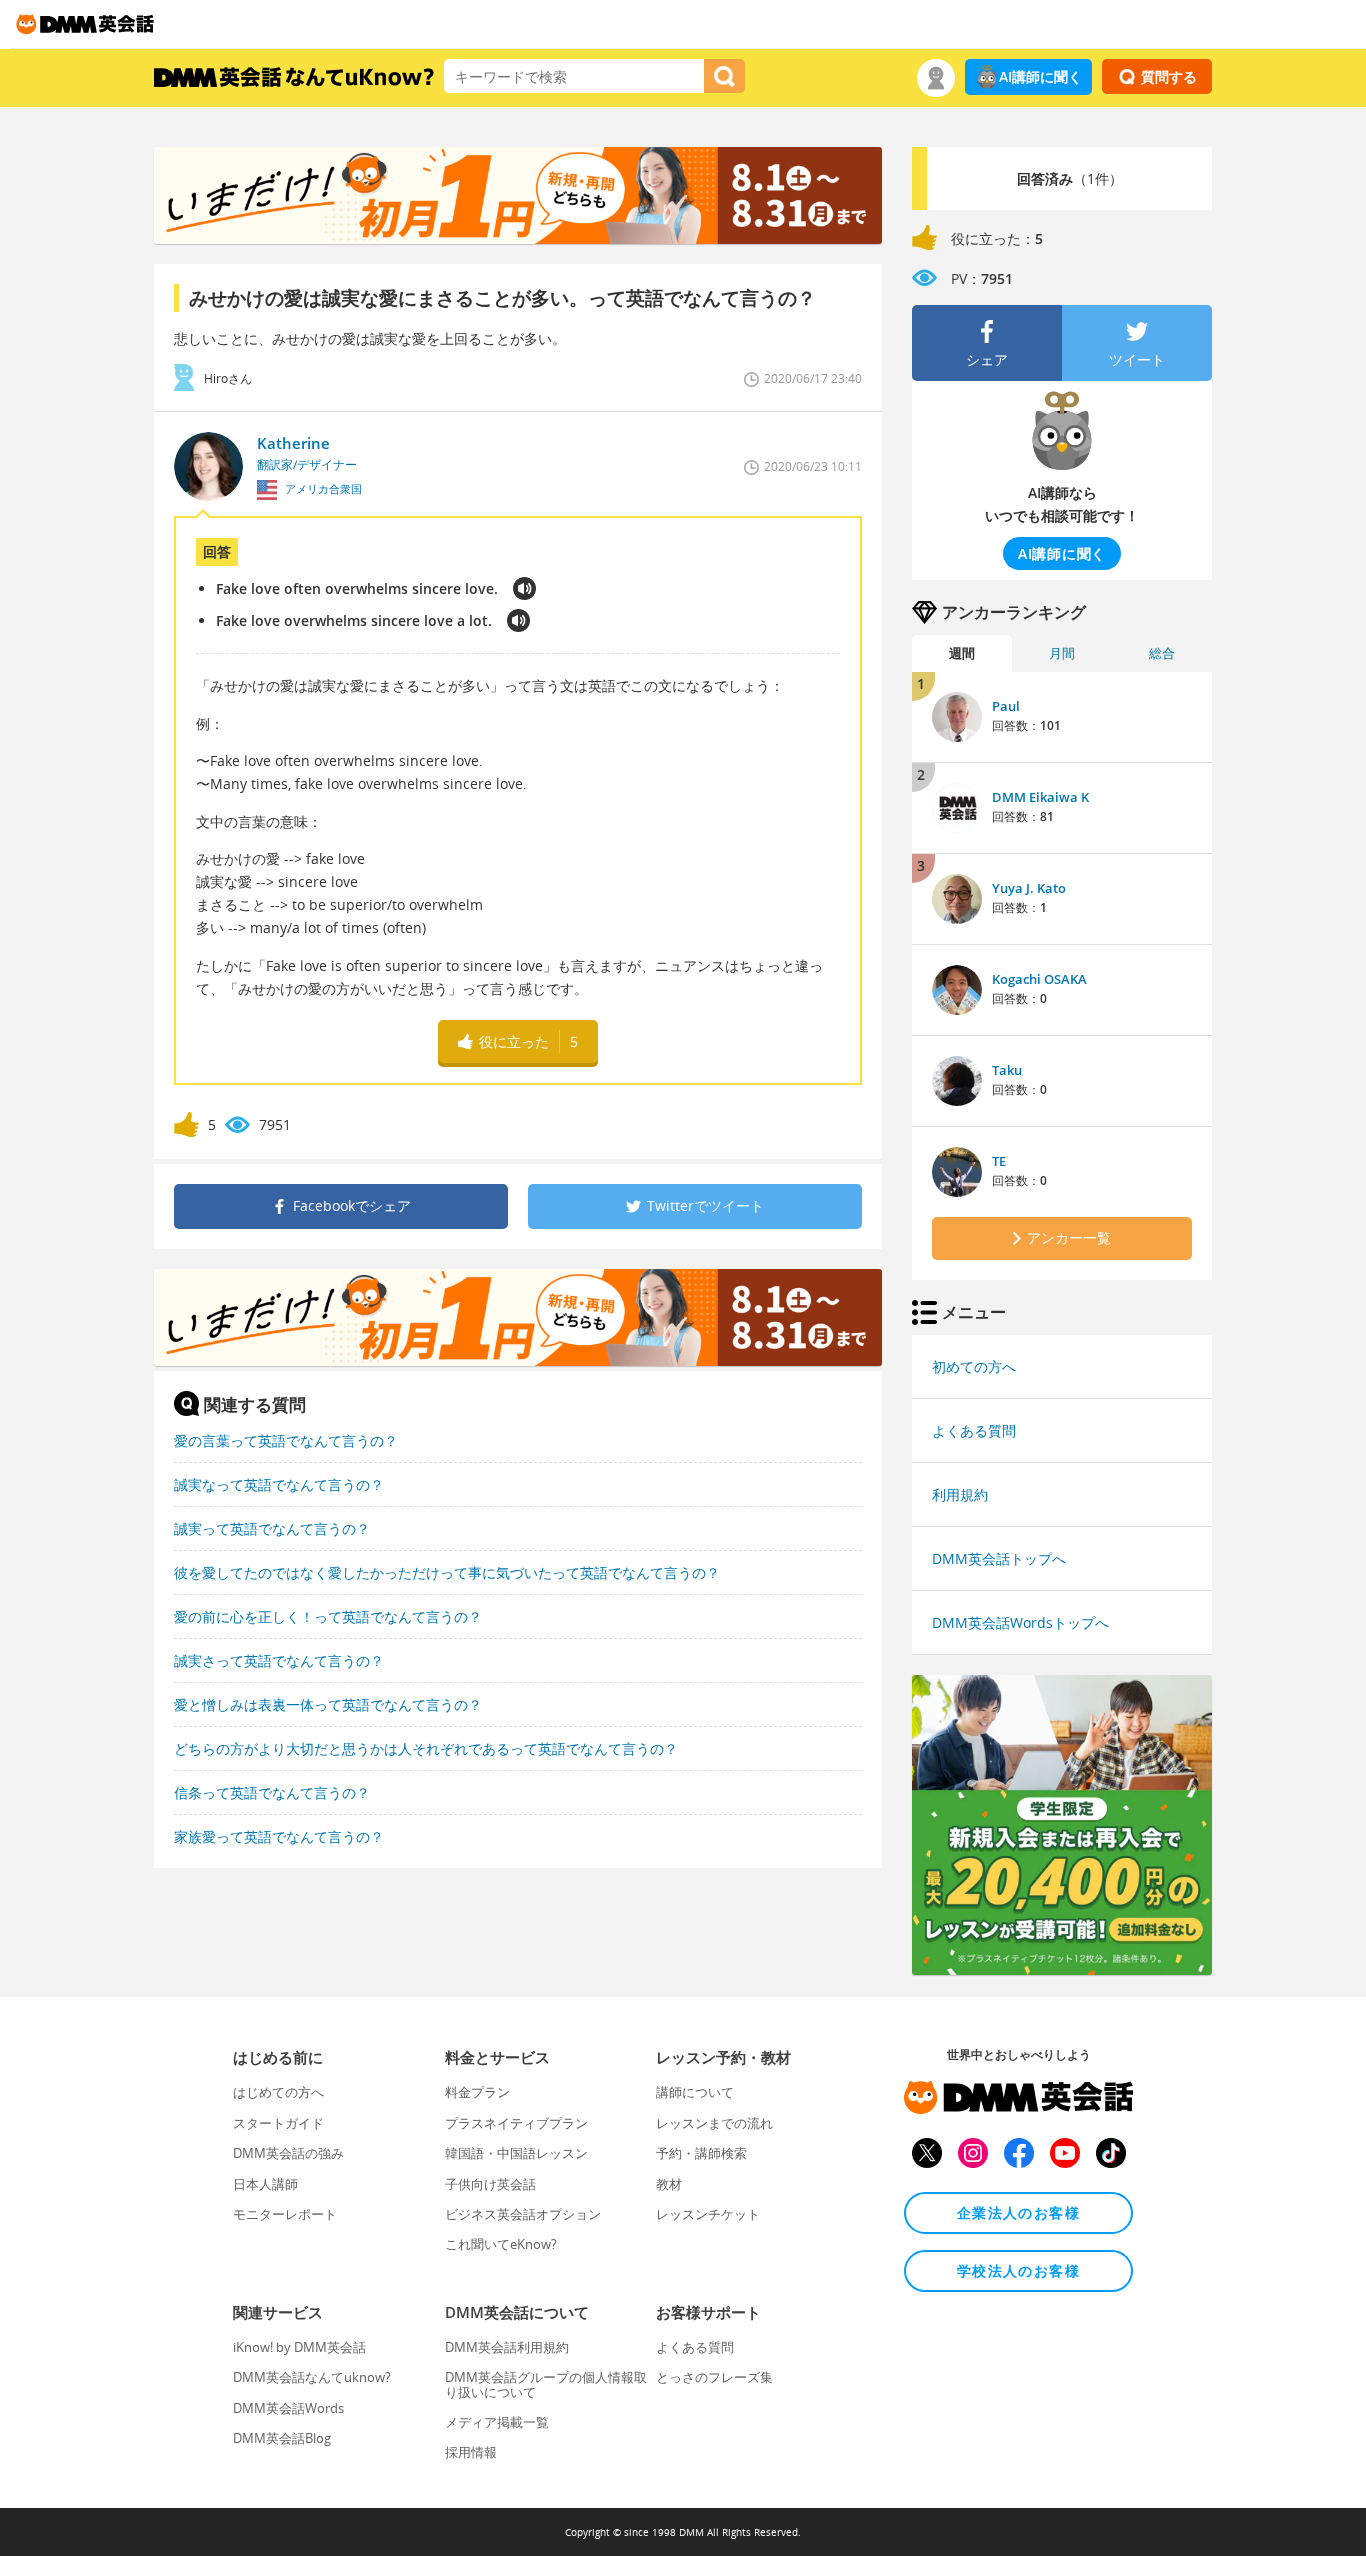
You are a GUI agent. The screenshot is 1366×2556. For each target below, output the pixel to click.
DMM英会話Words (288, 2408)
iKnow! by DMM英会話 (299, 2347)
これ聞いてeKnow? (501, 2244)
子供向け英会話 (490, 2184)
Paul (1006, 706)
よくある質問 (974, 1430)
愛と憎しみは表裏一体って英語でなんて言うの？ (328, 1704)
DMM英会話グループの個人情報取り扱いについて (546, 2384)
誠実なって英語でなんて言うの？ (279, 1484)
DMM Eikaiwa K (1040, 797)
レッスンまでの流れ (714, 2123)
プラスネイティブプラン (516, 2123)
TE (999, 1161)
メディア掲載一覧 (497, 2422)
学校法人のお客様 (1018, 2270)
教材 (669, 2184)
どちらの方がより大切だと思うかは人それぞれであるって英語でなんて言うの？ (426, 1748)
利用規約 (960, 1494)
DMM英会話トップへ (999, 1558)
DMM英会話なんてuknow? (312, 2377)
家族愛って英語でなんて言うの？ (279, 1836)
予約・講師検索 (701, 2153)
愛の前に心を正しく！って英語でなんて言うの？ (328, 1616)
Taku (1007, 1070)
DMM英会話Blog (282, 2438)
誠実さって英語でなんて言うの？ (279, 1660)
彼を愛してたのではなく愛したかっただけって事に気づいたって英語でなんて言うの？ (447, 1572)
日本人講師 (265, 2184)
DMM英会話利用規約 (507, 2347)
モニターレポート (285, 2214)
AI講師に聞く (1040, 76)
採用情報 (471, 2452)
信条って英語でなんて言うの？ (272, 1792)
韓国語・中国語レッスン (516, 2153)
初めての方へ (974, 1366)
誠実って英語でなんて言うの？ (272, 1528)
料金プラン (477, 2092)
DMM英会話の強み (288, 2153)
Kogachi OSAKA (1039, 979)
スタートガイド (278, 2123)
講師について (695, 2092)
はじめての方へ (278, 2092)
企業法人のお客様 (1018, 2212)
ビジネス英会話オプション (523, 2214)
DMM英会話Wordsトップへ (1020, 1622)
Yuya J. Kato (1029, 888)
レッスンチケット (708, 2214)
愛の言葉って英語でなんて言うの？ (286, 1440)
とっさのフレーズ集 (714, 2377)
